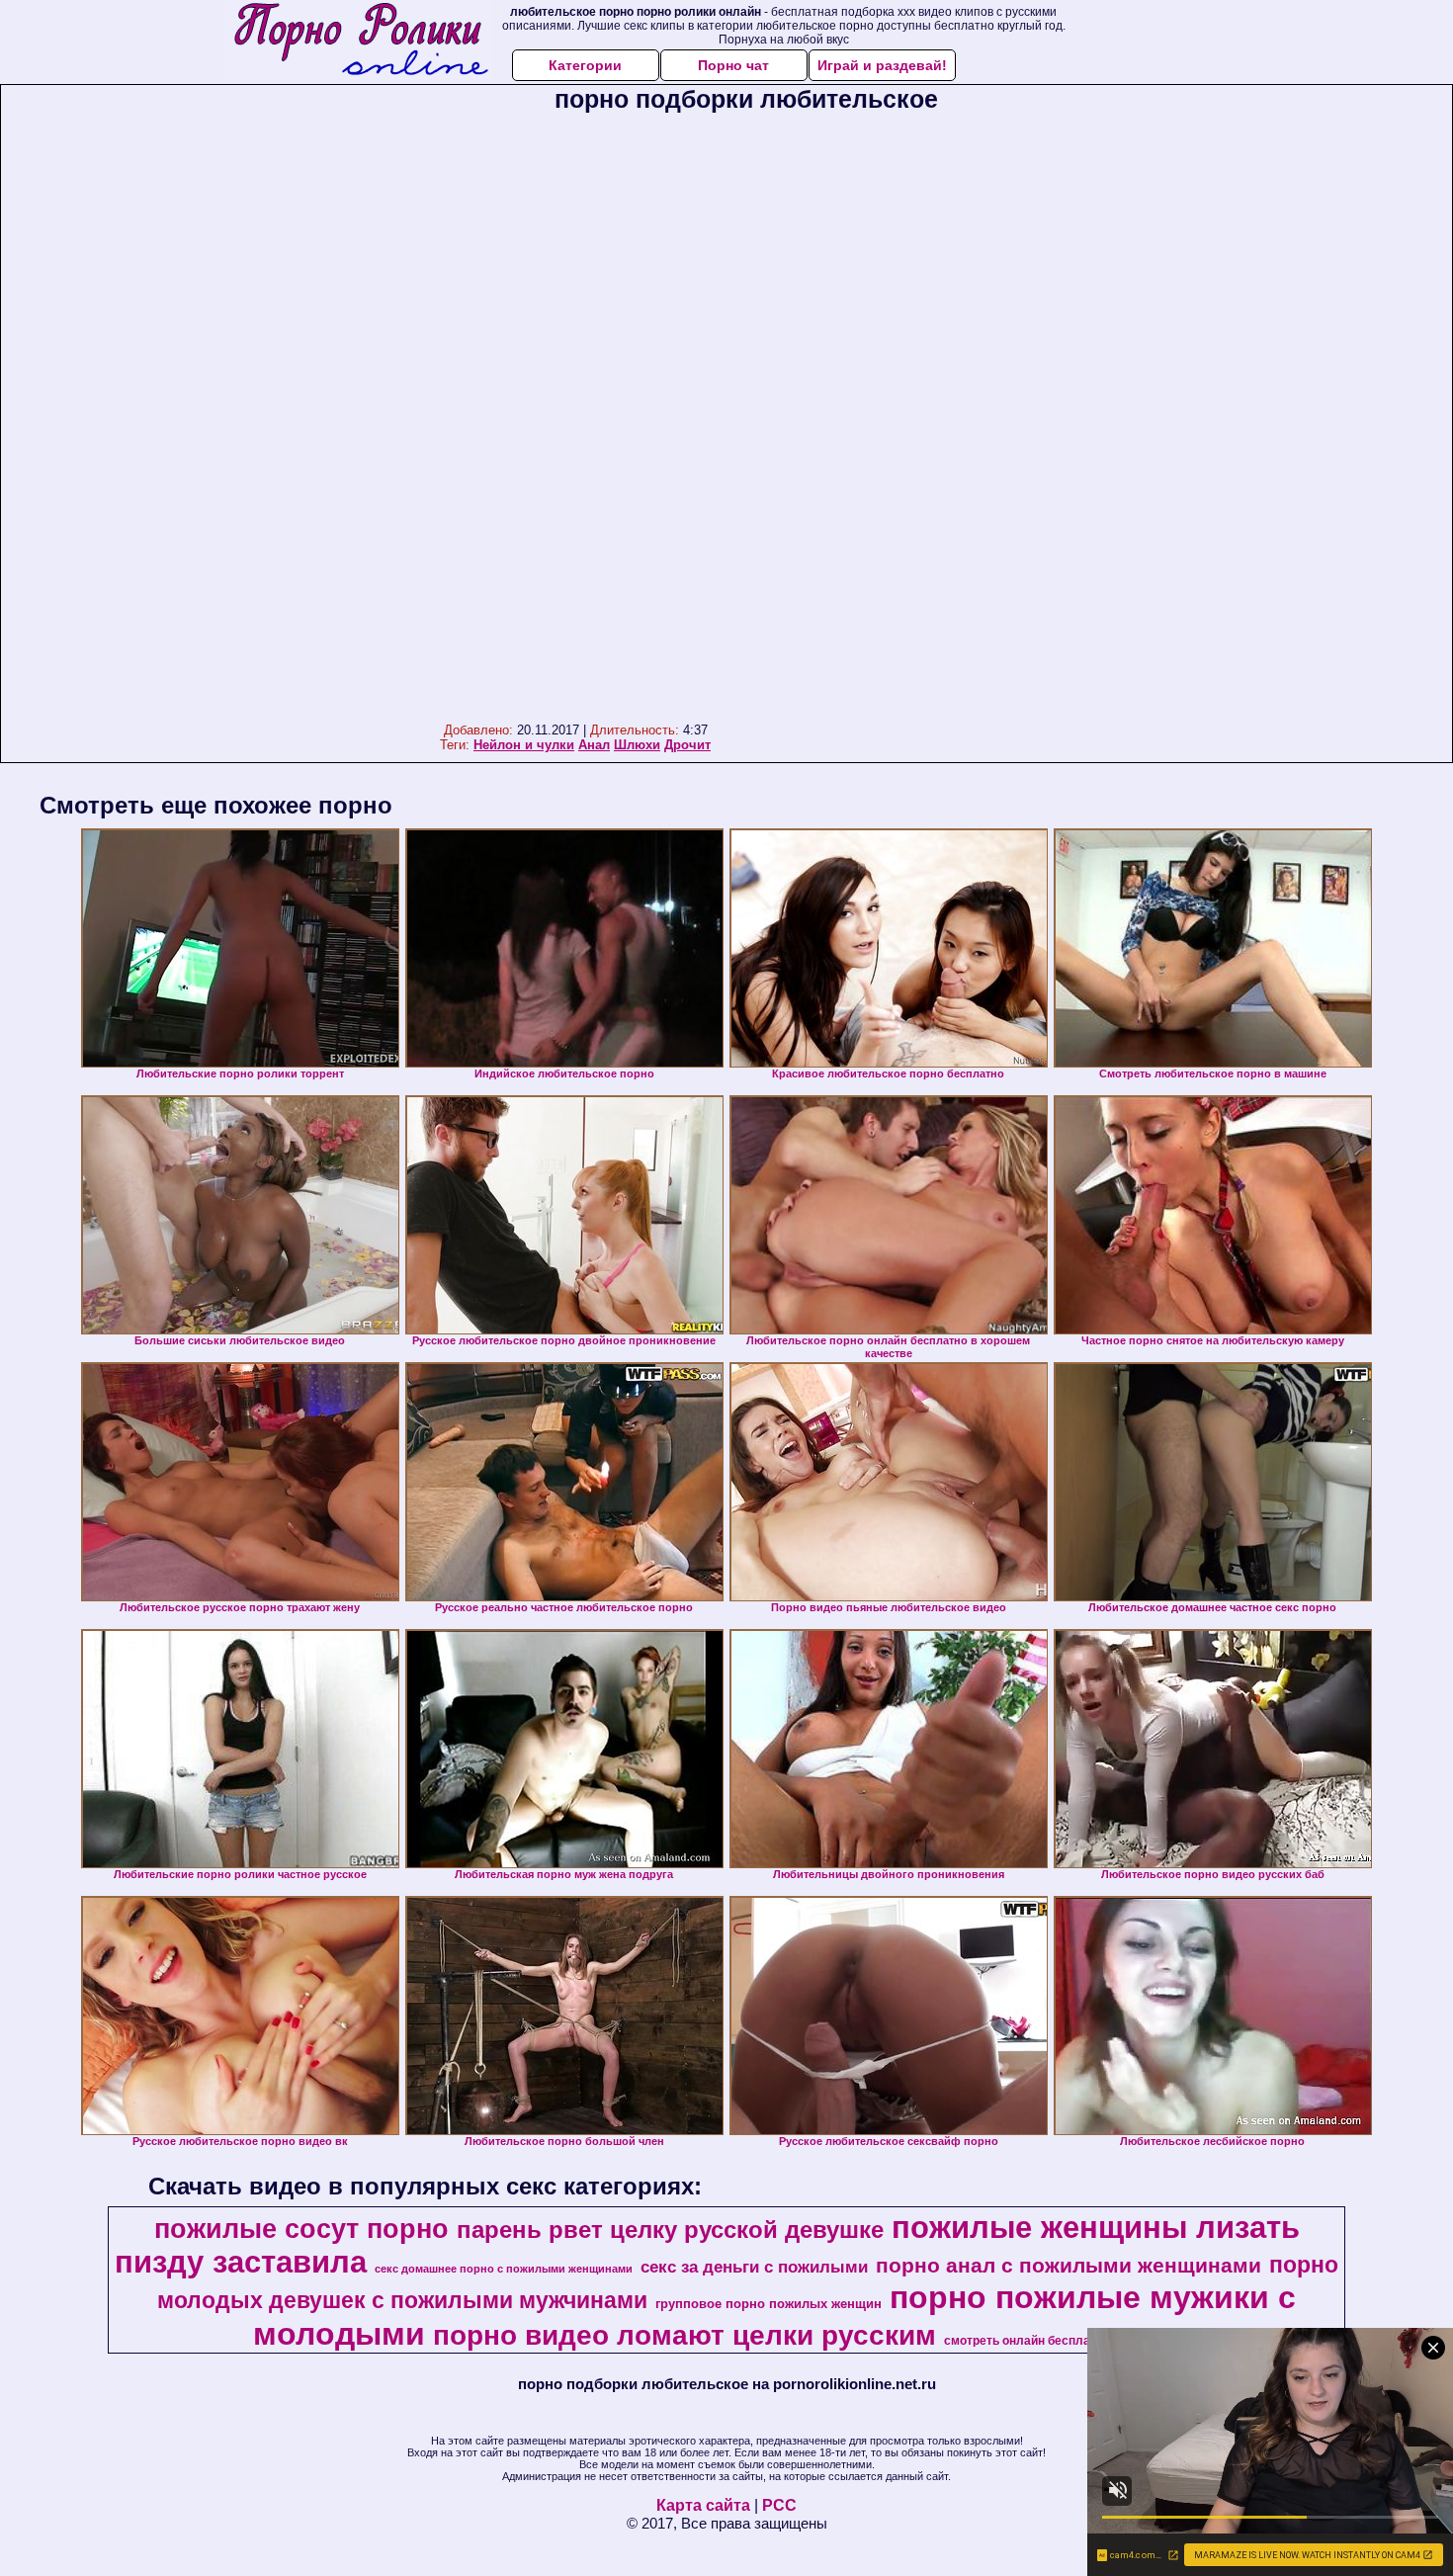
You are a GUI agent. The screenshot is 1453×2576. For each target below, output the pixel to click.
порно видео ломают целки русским (684, 2335)
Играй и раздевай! (882, 65)
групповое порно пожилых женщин (769, 2304)
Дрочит (687, 745)
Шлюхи (637, 745)
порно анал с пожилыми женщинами (1068, 2266)
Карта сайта (703, 2505)
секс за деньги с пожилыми (754, 2267)
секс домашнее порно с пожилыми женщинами (504, 2269)
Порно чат (733, 65)
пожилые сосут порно (301, 2229)
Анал (594, 745)
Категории (585, 65)
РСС (779, 2505)
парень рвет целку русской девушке (670, 2230)
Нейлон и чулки (524, 745)
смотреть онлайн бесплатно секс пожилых (1070, 2341)
